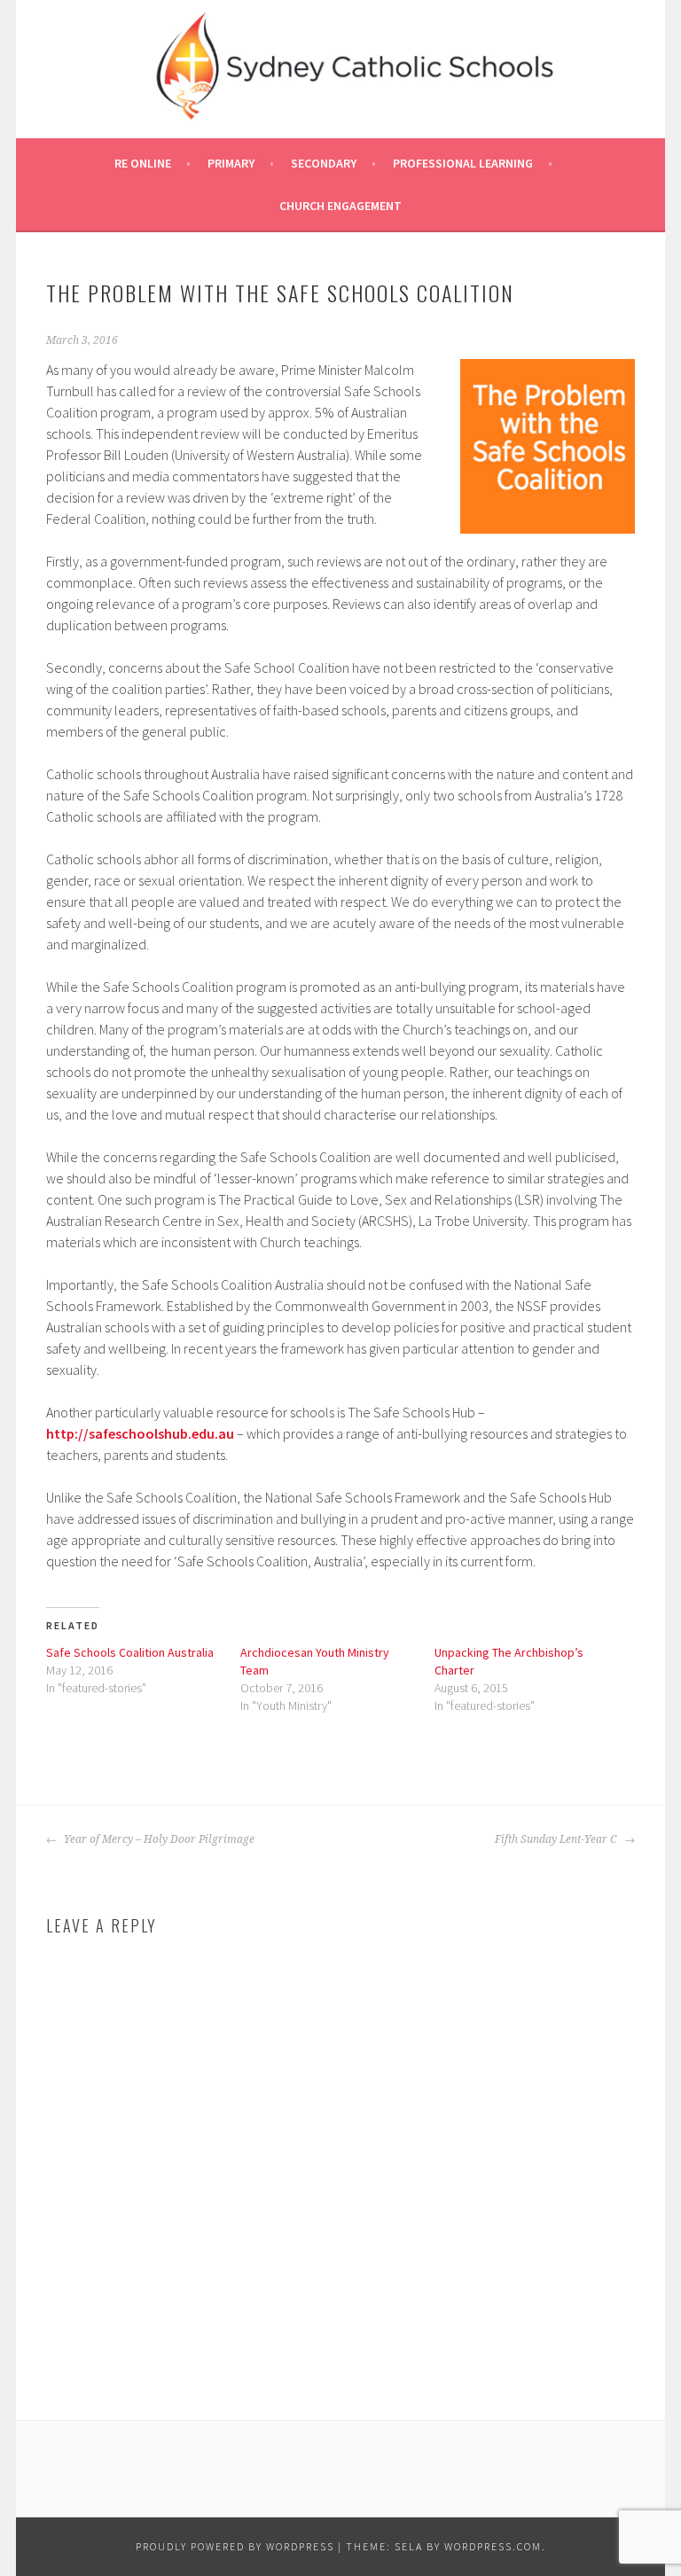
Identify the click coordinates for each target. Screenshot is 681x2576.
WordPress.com (493, 2546)
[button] (548, 446)
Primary (231, 163)
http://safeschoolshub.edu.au (140, 1433)
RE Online (143, 163)
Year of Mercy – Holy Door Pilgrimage (158, 1839)
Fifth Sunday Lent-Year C (557, 1839)
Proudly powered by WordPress (235, 2546)
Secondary (324, 163)
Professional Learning (463, 163)
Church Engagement (340, 206)
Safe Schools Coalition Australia (130, 1652)
